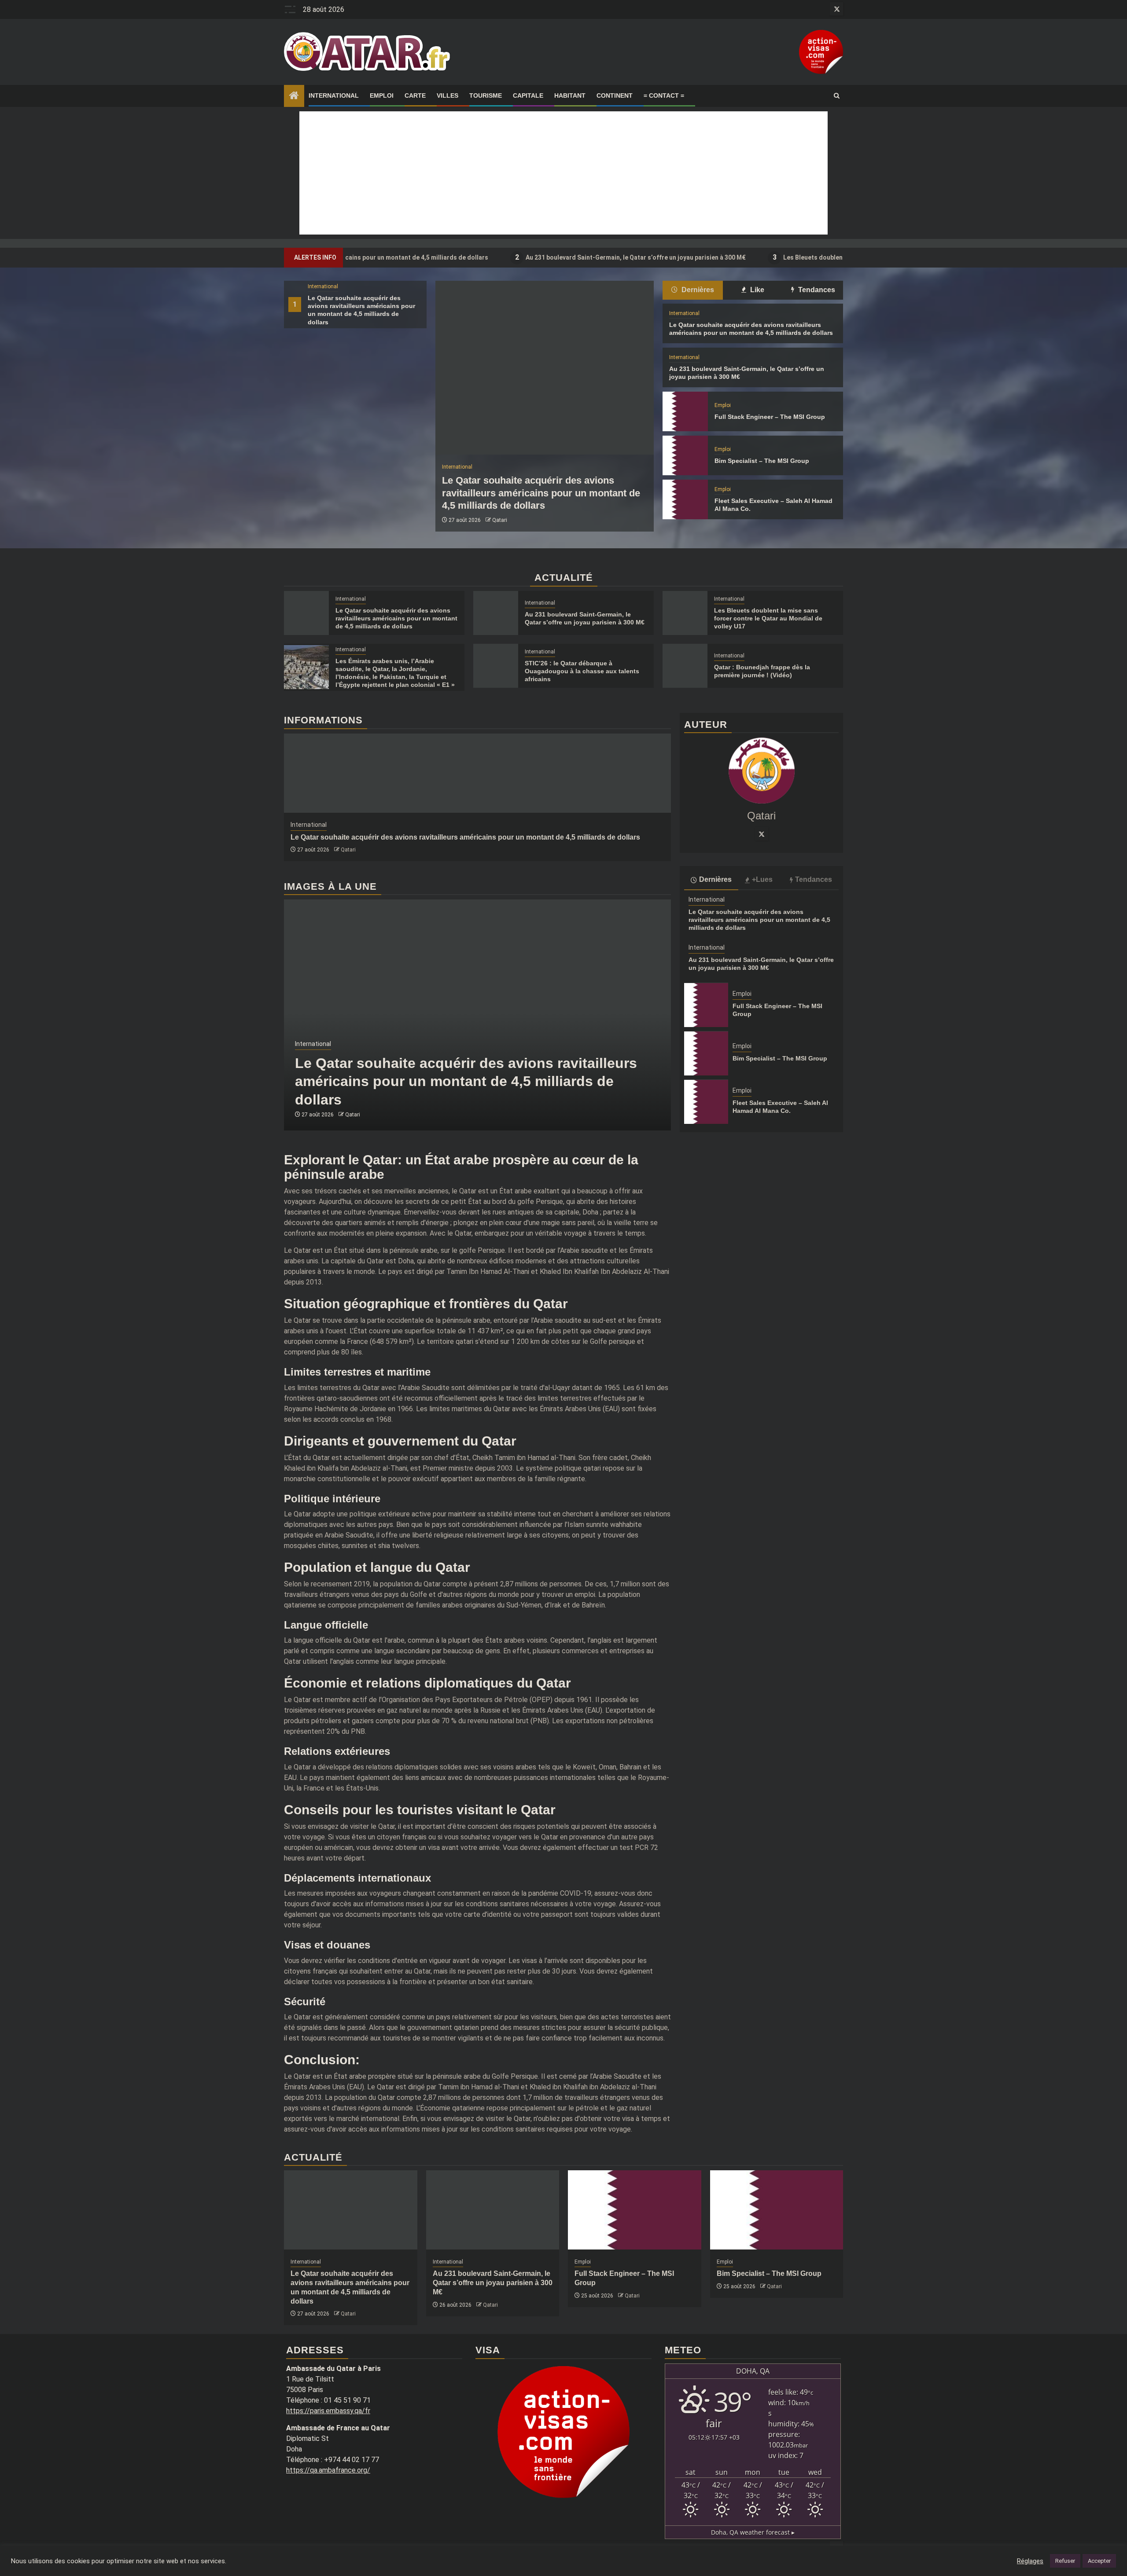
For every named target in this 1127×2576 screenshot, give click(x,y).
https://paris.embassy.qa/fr (328, 2411)
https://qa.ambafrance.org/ (328, 2470)
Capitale (528, 95)
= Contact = (664, 95)
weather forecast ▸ (753, 2532)
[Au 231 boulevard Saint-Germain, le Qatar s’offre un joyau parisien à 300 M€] (496, 613)
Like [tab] (756, 290)
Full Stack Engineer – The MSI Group (770, 417)
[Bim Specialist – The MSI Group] (685, 455)
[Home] (294, 96)
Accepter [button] (1099, 2561)
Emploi (382, 95)
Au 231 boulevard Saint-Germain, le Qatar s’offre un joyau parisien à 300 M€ (527, 257)
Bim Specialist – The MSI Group (762, 461)
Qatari (500, 520)
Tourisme (486, 95)
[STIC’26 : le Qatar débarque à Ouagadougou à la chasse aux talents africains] (496, 666)
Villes (447, 95)
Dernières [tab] (697, 290)
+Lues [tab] (762, 880)
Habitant (570, 95)
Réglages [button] (1030, 2561)
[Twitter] (762, 834)
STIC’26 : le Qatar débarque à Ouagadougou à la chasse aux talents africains (582, 671)
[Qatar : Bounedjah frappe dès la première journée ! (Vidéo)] (685, 666)
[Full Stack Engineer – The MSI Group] (685, 411)
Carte (415, 95)
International (334, 95)
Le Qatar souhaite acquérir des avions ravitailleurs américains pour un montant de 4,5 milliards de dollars (541, 493)
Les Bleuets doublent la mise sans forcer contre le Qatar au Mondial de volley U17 (794, 257)
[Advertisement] (563, 173)
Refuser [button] (1065, 2561)
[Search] (837, 96)
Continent (615, 95)
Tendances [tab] (816, 290)
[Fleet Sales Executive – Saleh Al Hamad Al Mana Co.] (685, 499)
